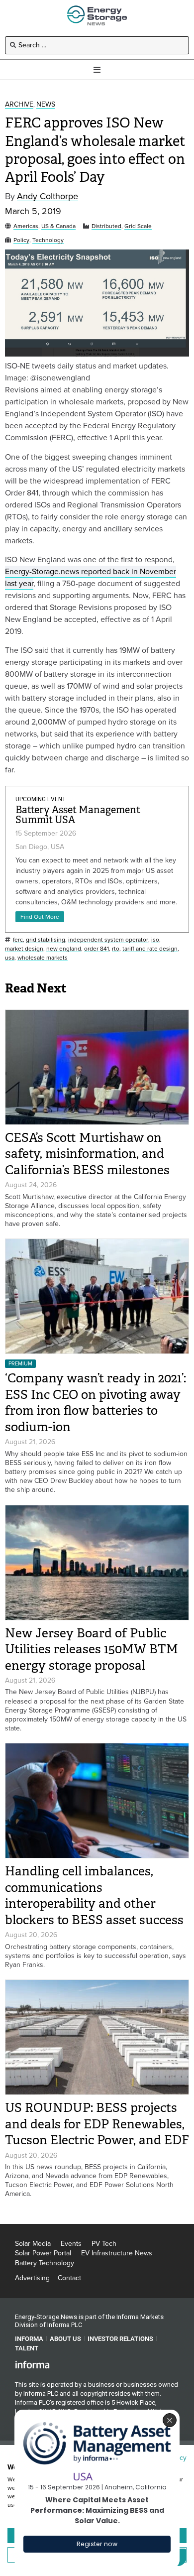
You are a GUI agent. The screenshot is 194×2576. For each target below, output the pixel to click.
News (46, 105)
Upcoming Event (41, 799)
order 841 (97, 949)
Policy (21, 240)
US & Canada (58, 226)
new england (64, 949)
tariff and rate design (150, 949)
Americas (26, 226)
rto (116, 949)
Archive (19, 105)
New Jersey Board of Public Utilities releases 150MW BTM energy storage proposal (92, 1649)
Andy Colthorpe (48, 196)
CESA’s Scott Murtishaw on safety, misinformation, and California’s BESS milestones (87, 1154)
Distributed (106, 226)
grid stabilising (46, 940)
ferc (18, 940)
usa (10, 958)
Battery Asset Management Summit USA (78, 815)
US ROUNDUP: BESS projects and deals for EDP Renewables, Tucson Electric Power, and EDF (97, 2124)
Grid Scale (138, 226)
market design (24, 949)
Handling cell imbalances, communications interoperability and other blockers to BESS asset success (94, 1896)
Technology (48, 240)
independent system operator (108, 940)
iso (155, 940)
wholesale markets (43, 958)
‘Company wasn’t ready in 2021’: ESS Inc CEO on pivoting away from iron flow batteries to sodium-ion (96, 1403)
